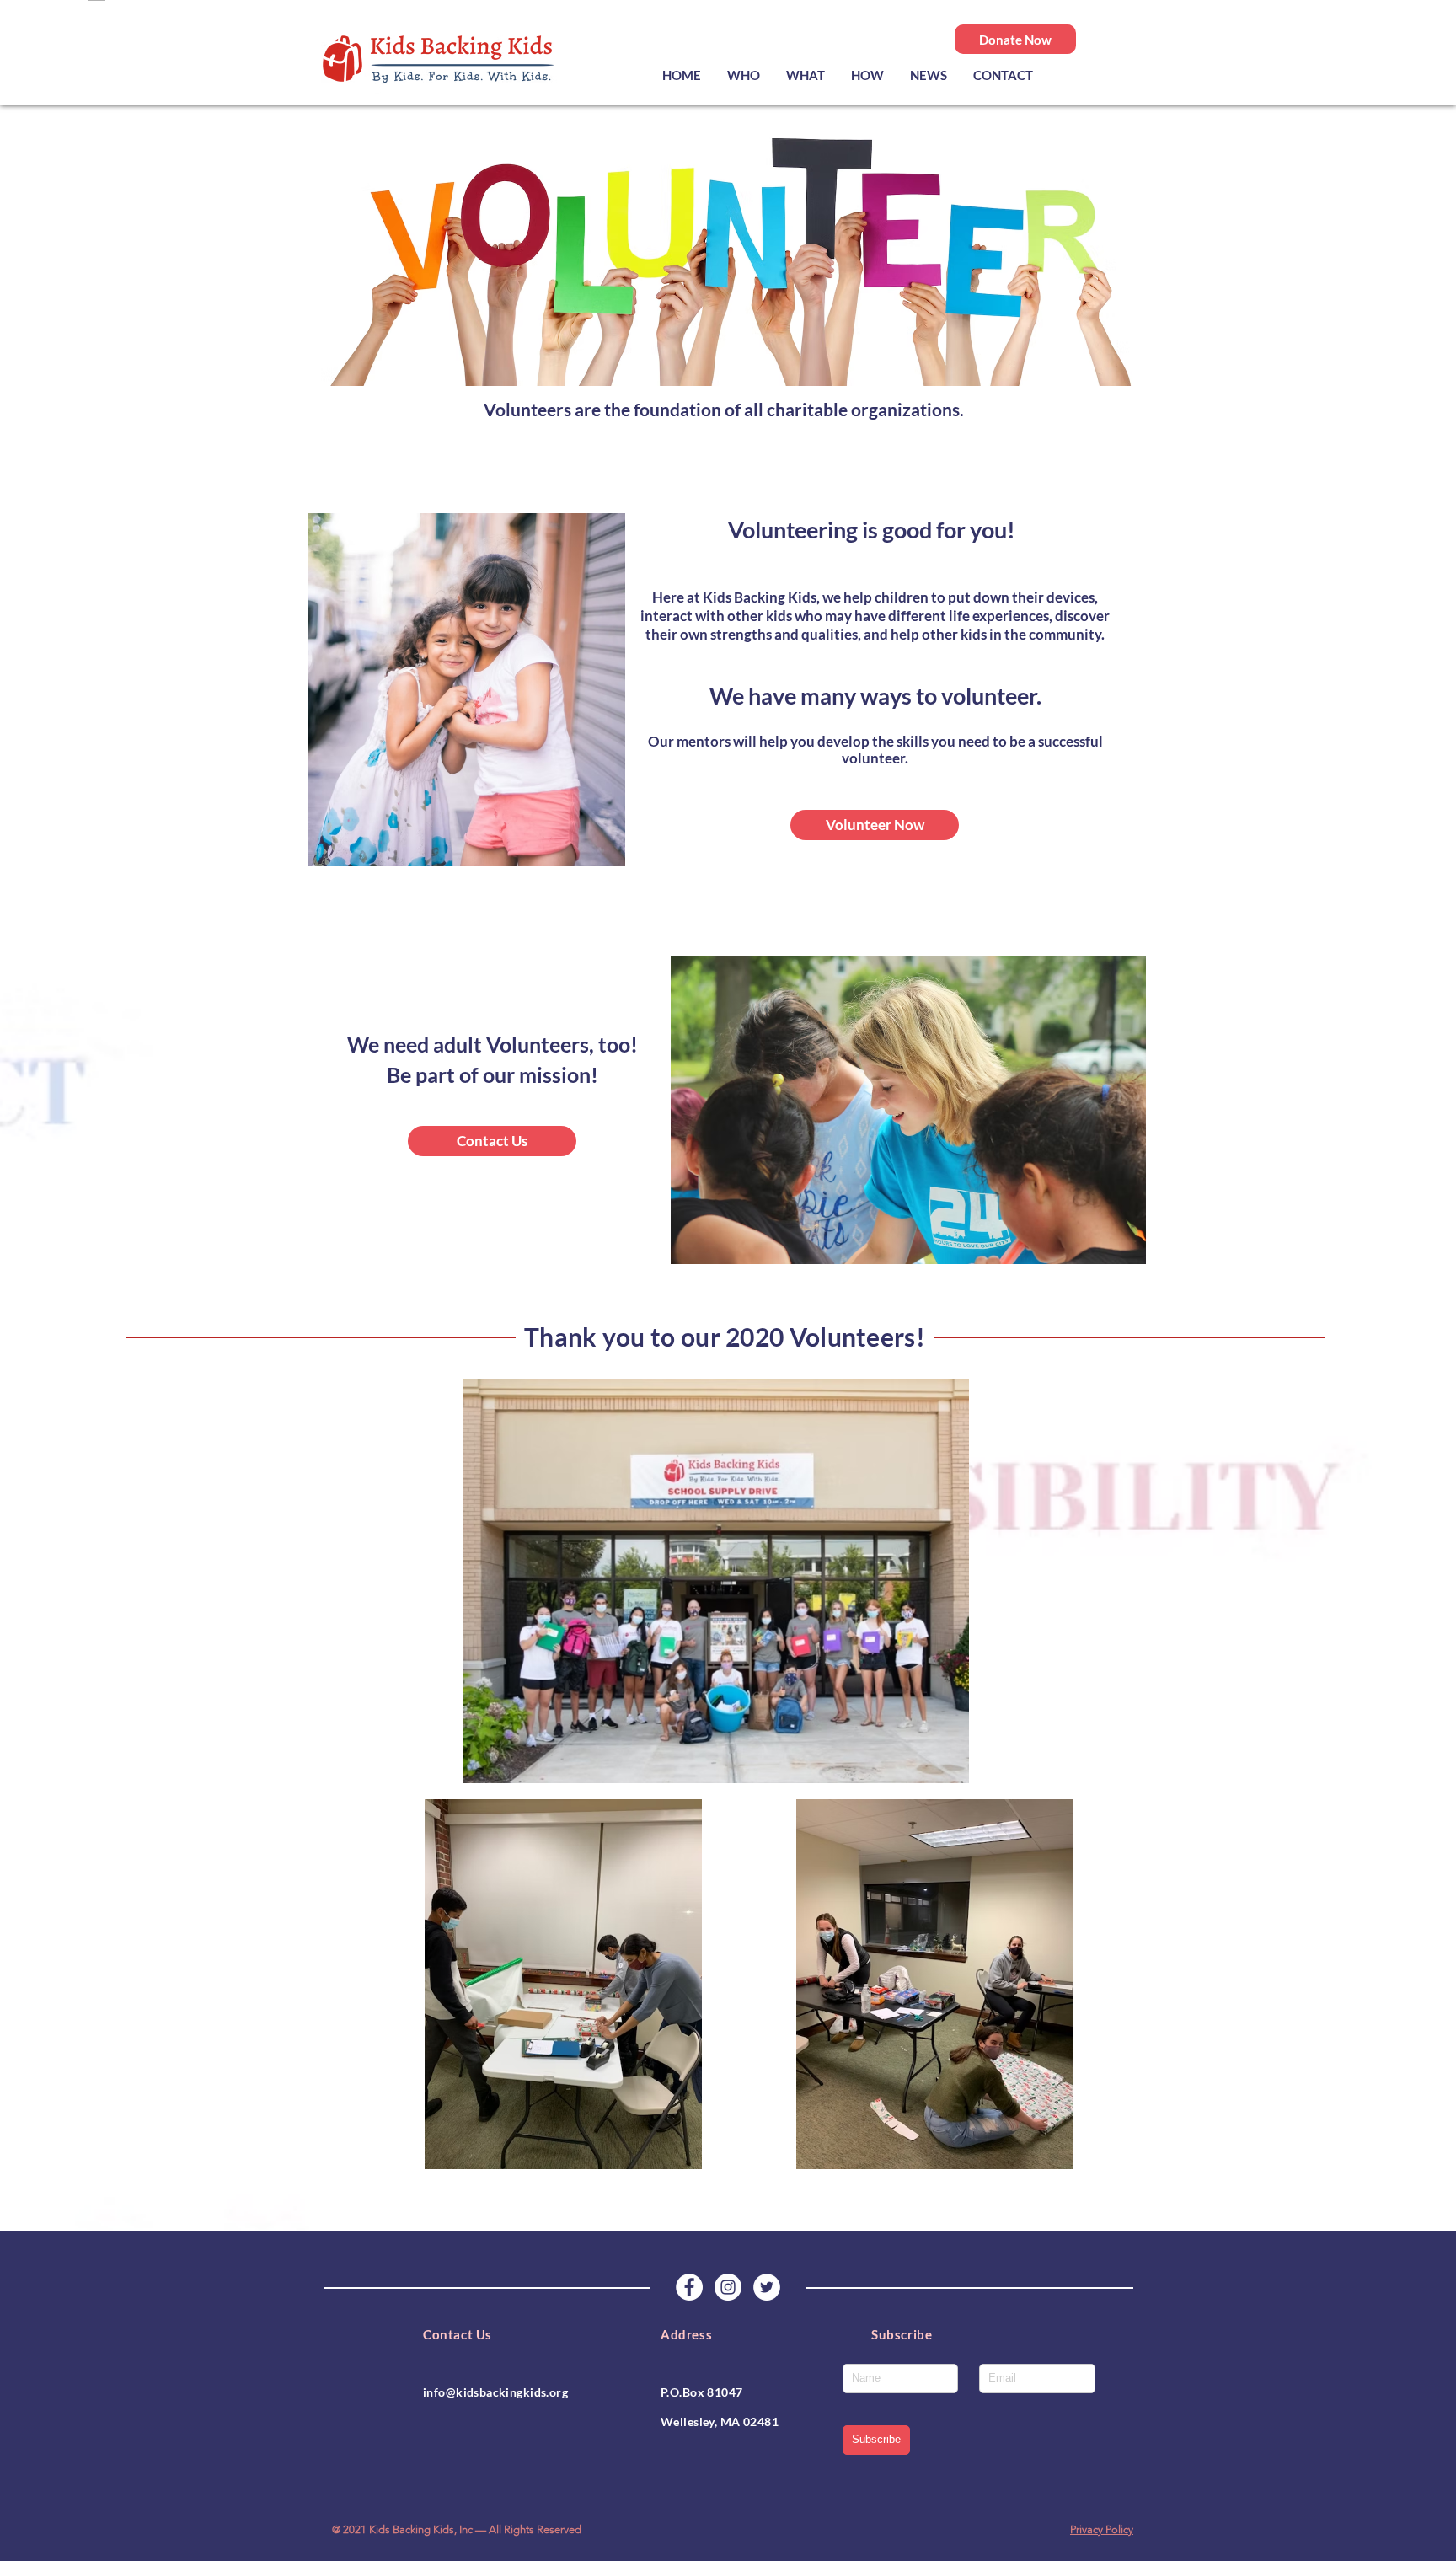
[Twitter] (767, 2287)
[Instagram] (728, 2287)
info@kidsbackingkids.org (495, 2392)
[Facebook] (689, 2287)
